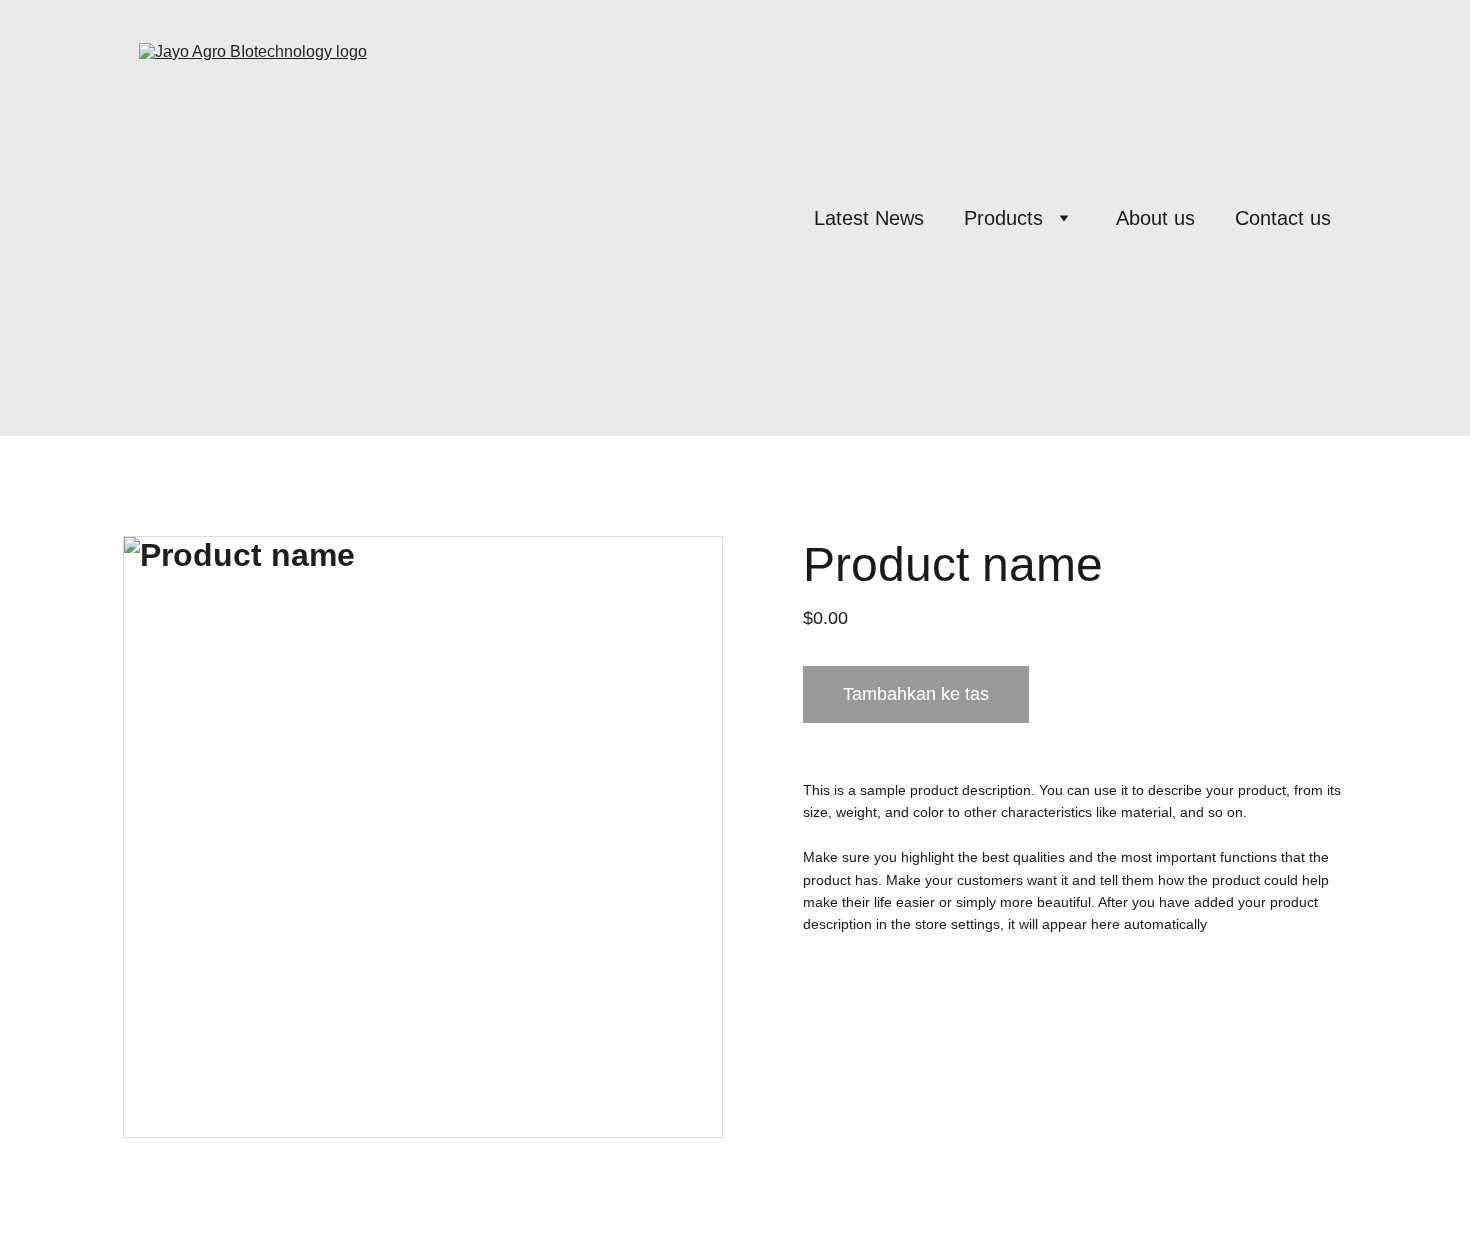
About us (1155, 218)
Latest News (869, 218)
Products (1003, 218)
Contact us (1283, 218)
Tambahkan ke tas (916, 694)
